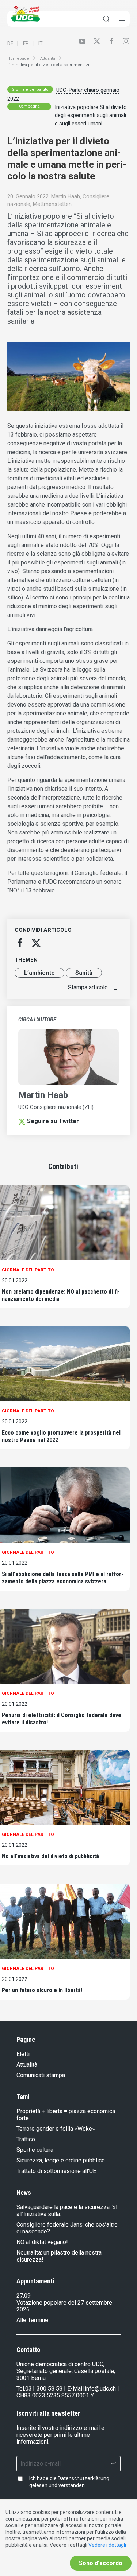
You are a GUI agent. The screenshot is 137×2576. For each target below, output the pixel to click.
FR (26, 43)
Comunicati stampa (41, 2075)
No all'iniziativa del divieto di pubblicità (50, 1856)
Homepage (18, 58)
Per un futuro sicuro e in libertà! (42, 1990)
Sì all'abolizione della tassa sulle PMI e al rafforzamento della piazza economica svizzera (63, 1578)
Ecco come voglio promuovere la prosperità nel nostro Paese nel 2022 (61, 1436)
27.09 (24, 2296)
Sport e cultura (35, 2150)
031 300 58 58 (44, 2389)
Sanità (84, 973)
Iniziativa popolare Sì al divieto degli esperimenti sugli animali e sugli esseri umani (91, 115)
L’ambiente (39, 973)
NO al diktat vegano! (42, 2242)
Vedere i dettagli (107, 2545)
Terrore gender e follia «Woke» (56, 2129)
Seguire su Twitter (53, 1121)
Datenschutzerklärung (83, 2478)
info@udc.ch (100, 2389)
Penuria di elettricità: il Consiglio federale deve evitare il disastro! (62, 1719)
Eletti (23, 2054)
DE (10, 43)
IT (41, 43)
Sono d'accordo (101, 2563)
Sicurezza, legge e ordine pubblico (61, 2160)
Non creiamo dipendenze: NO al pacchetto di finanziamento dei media (61, 1295)
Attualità (48, 58)
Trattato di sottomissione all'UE (56, 2171)
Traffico (26, 2139)
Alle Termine (32, 2320)
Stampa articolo (88, 987)
